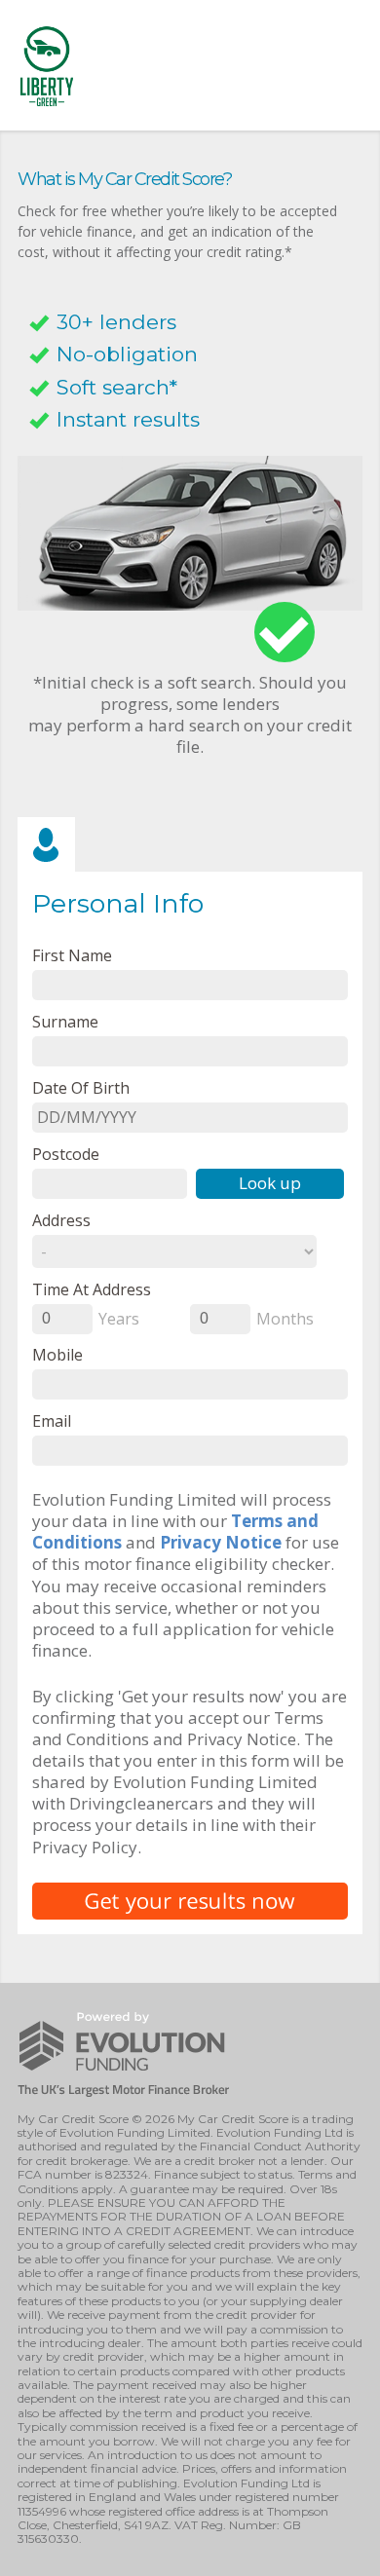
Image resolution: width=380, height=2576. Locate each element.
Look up (270, 1183)
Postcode (66, 1154)
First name (72, 955)
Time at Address (92, 1289)
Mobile (57, 1354)
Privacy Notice (221, 1542)
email (52, 1420)
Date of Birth (81, 1087)
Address (61, 1220)
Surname (65, 1021)
